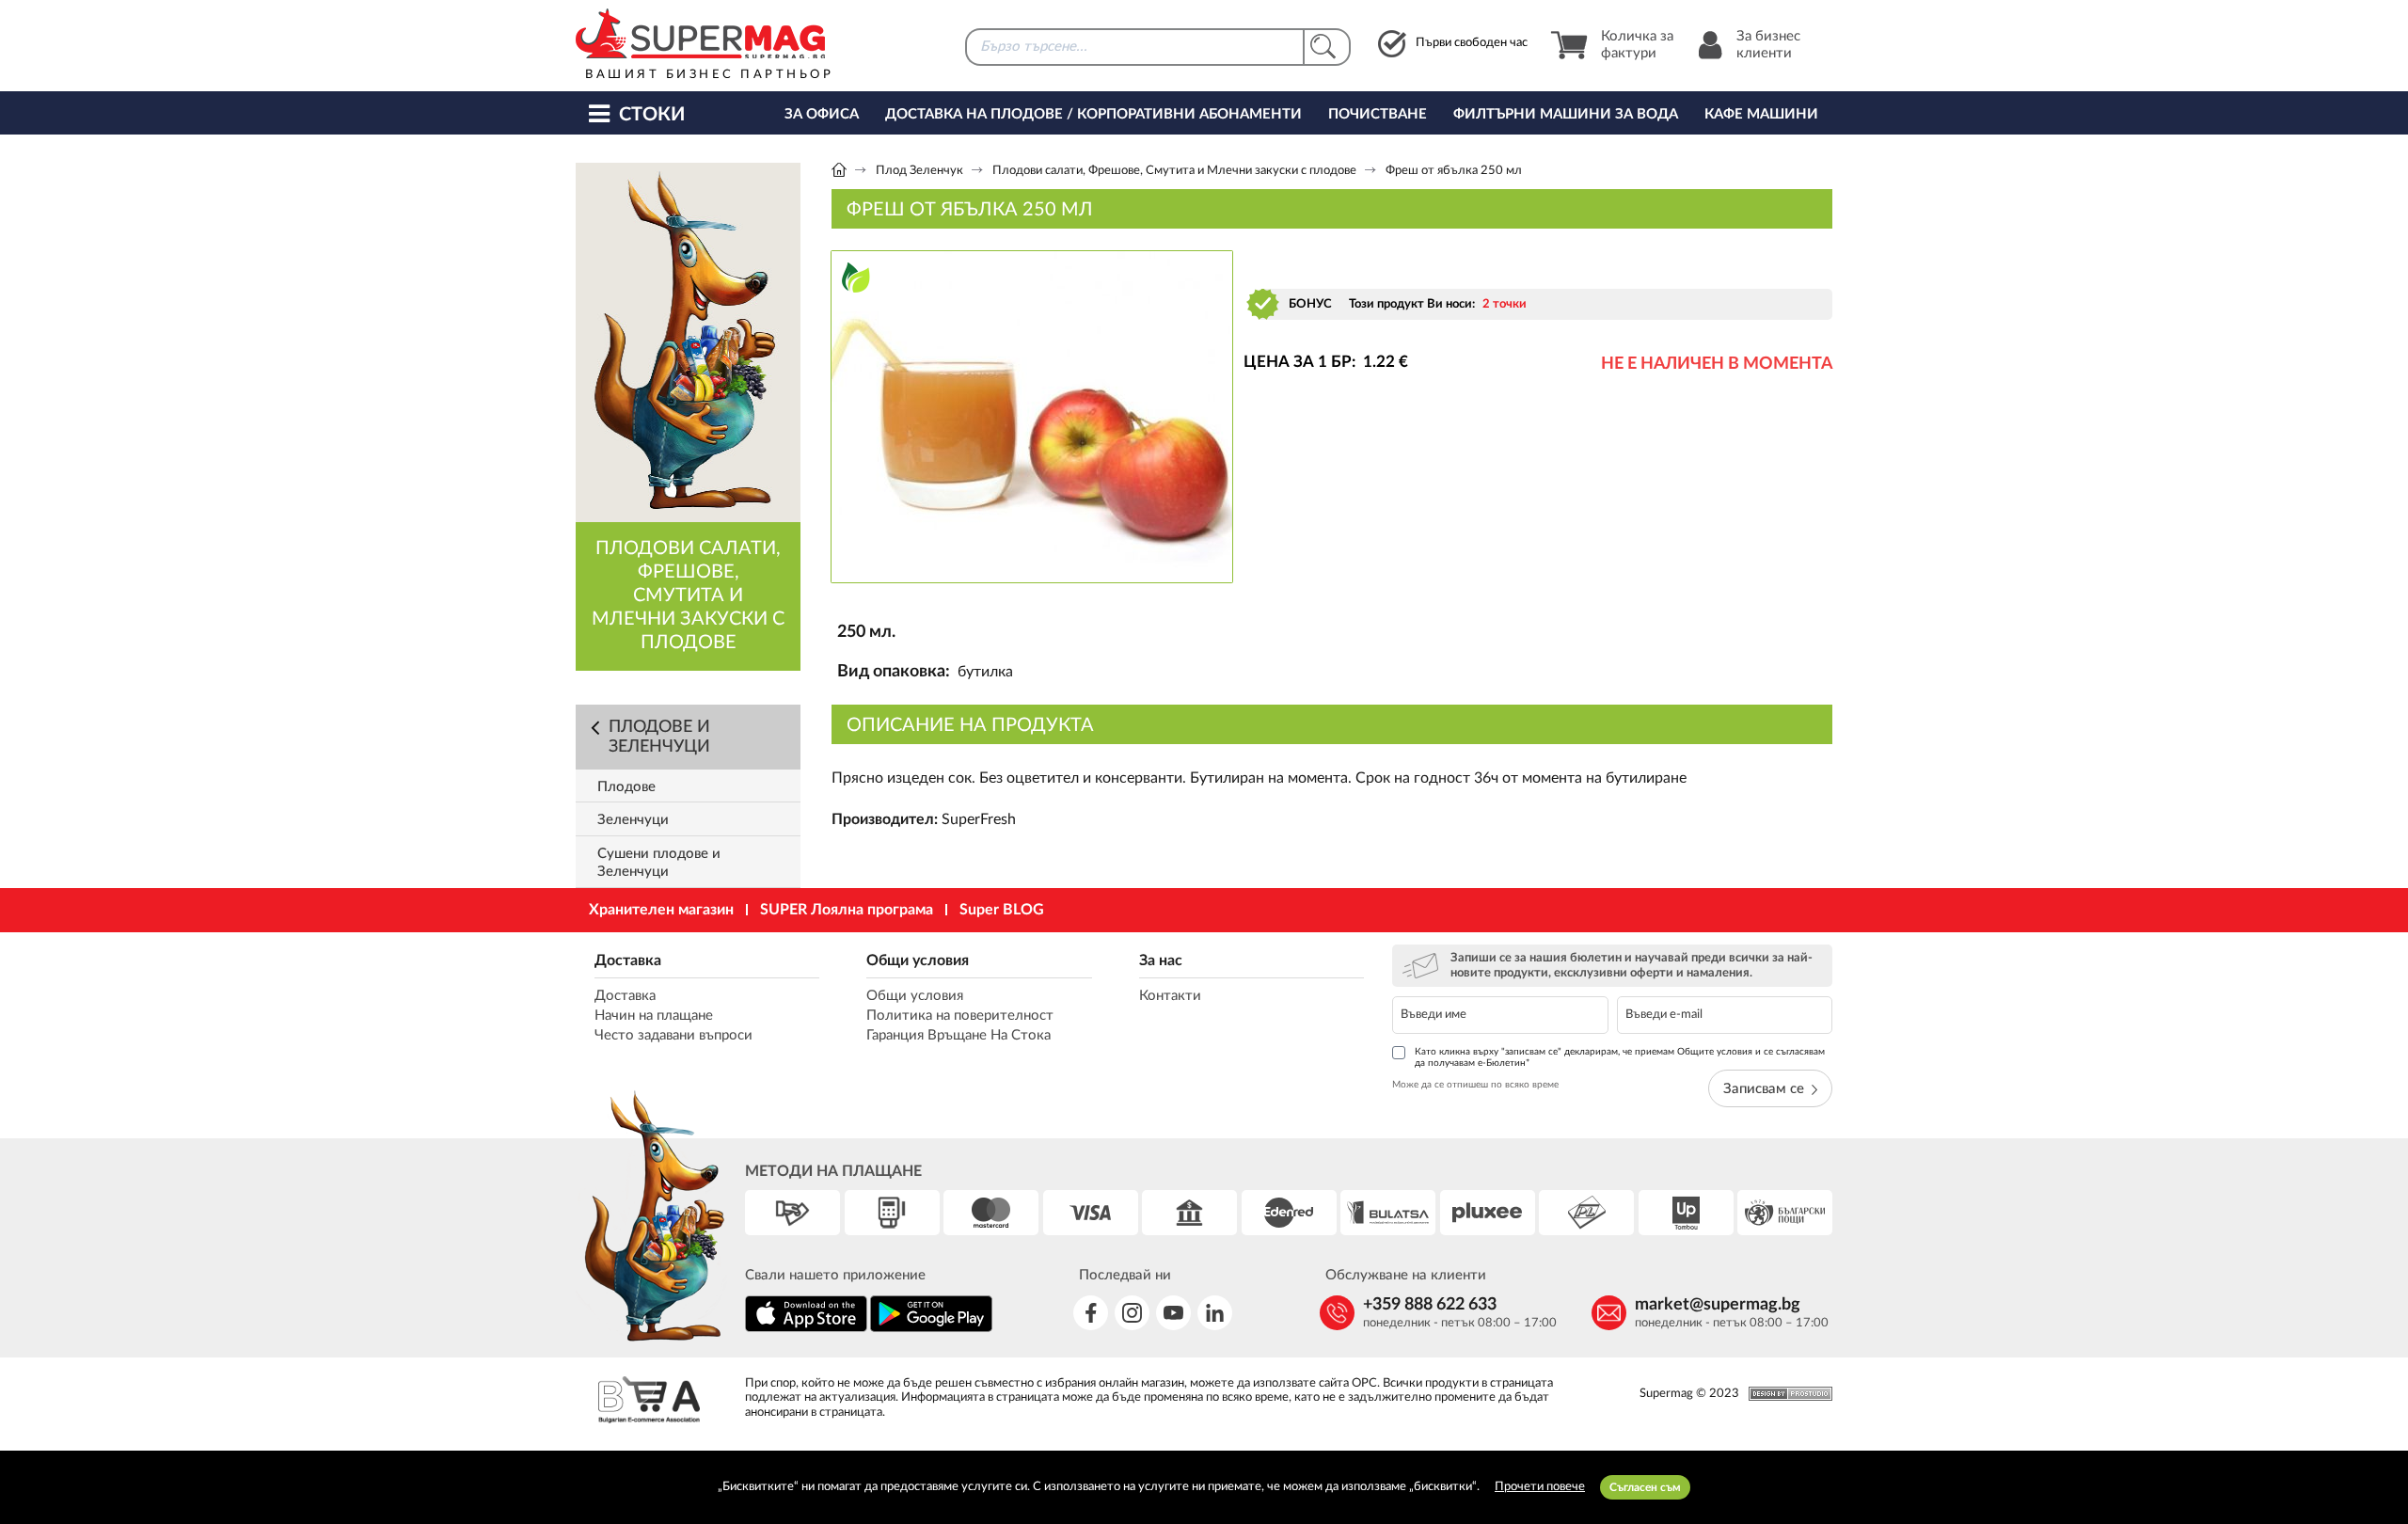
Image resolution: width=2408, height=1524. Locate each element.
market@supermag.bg (1718, 1305)
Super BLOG (1002, 910)
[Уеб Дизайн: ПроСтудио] (1786, 1394)
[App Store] (806, 1329)
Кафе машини (1761, 114)
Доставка (628, 960)
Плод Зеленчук (919, 171)
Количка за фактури (1637, 45)
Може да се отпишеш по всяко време (1475, 1085)
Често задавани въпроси (673, 1035)
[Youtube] (1173, 1313)
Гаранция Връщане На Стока (958, 1035)
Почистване (1378, 114)
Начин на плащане (654, 1016)
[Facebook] (1091, 1313)
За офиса (822, 114)
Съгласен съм (1645, 1487)
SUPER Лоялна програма (847, 910)
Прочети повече (1540, 1487)
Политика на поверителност (960, 1016)
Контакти (1170, 996)
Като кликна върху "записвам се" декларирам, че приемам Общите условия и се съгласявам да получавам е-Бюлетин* (1620, 1057)
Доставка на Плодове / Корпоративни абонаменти (1093, 114)
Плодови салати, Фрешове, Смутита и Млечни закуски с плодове (1174, 171)
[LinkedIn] (1215, 1313)
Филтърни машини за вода (1566, 114)
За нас (1161, 960)
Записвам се (1764, 1089)
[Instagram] (1132, 1313)
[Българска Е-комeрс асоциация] (649, 1402)
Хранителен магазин (661, 910)
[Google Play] (931, 1329)
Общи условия (918, 960)
